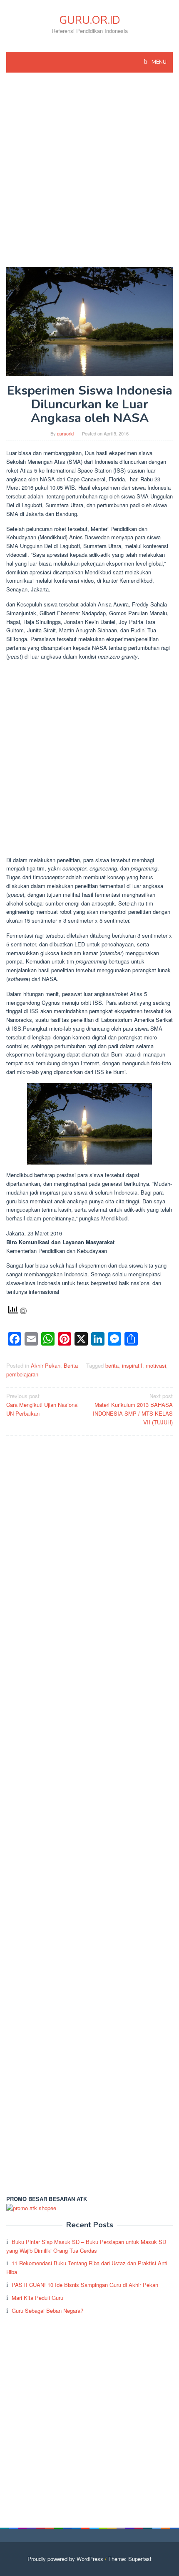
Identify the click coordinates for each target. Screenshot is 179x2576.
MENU (158, 62)
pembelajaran (22, 1374)
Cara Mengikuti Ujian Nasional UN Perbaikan (42, 1405)
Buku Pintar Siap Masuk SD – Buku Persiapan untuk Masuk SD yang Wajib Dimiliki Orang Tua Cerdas (86, 2246)
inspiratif (132, 1365)
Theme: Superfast (130, 2559)
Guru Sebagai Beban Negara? (47, 2311)
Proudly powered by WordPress (65, 2559)
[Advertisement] (89, 174)
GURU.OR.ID (90, 20)
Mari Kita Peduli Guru (37, 2298)
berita (112, 1365)
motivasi (156, 1365)
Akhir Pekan (46, 1365)
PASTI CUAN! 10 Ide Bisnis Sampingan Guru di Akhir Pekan (85, 2285)
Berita (71, 1365)
